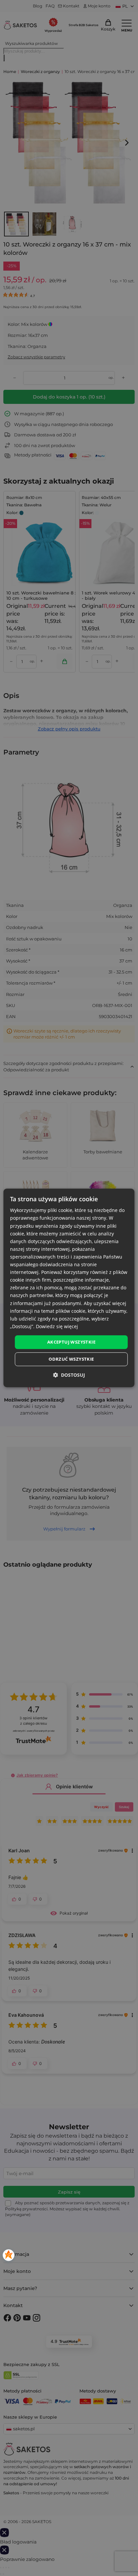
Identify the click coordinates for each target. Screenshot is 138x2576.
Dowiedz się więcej (57, 1326)
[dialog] (69, 1288)
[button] (69, 1375)
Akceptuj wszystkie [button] (71, 1342)
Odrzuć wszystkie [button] (71, 1359)
